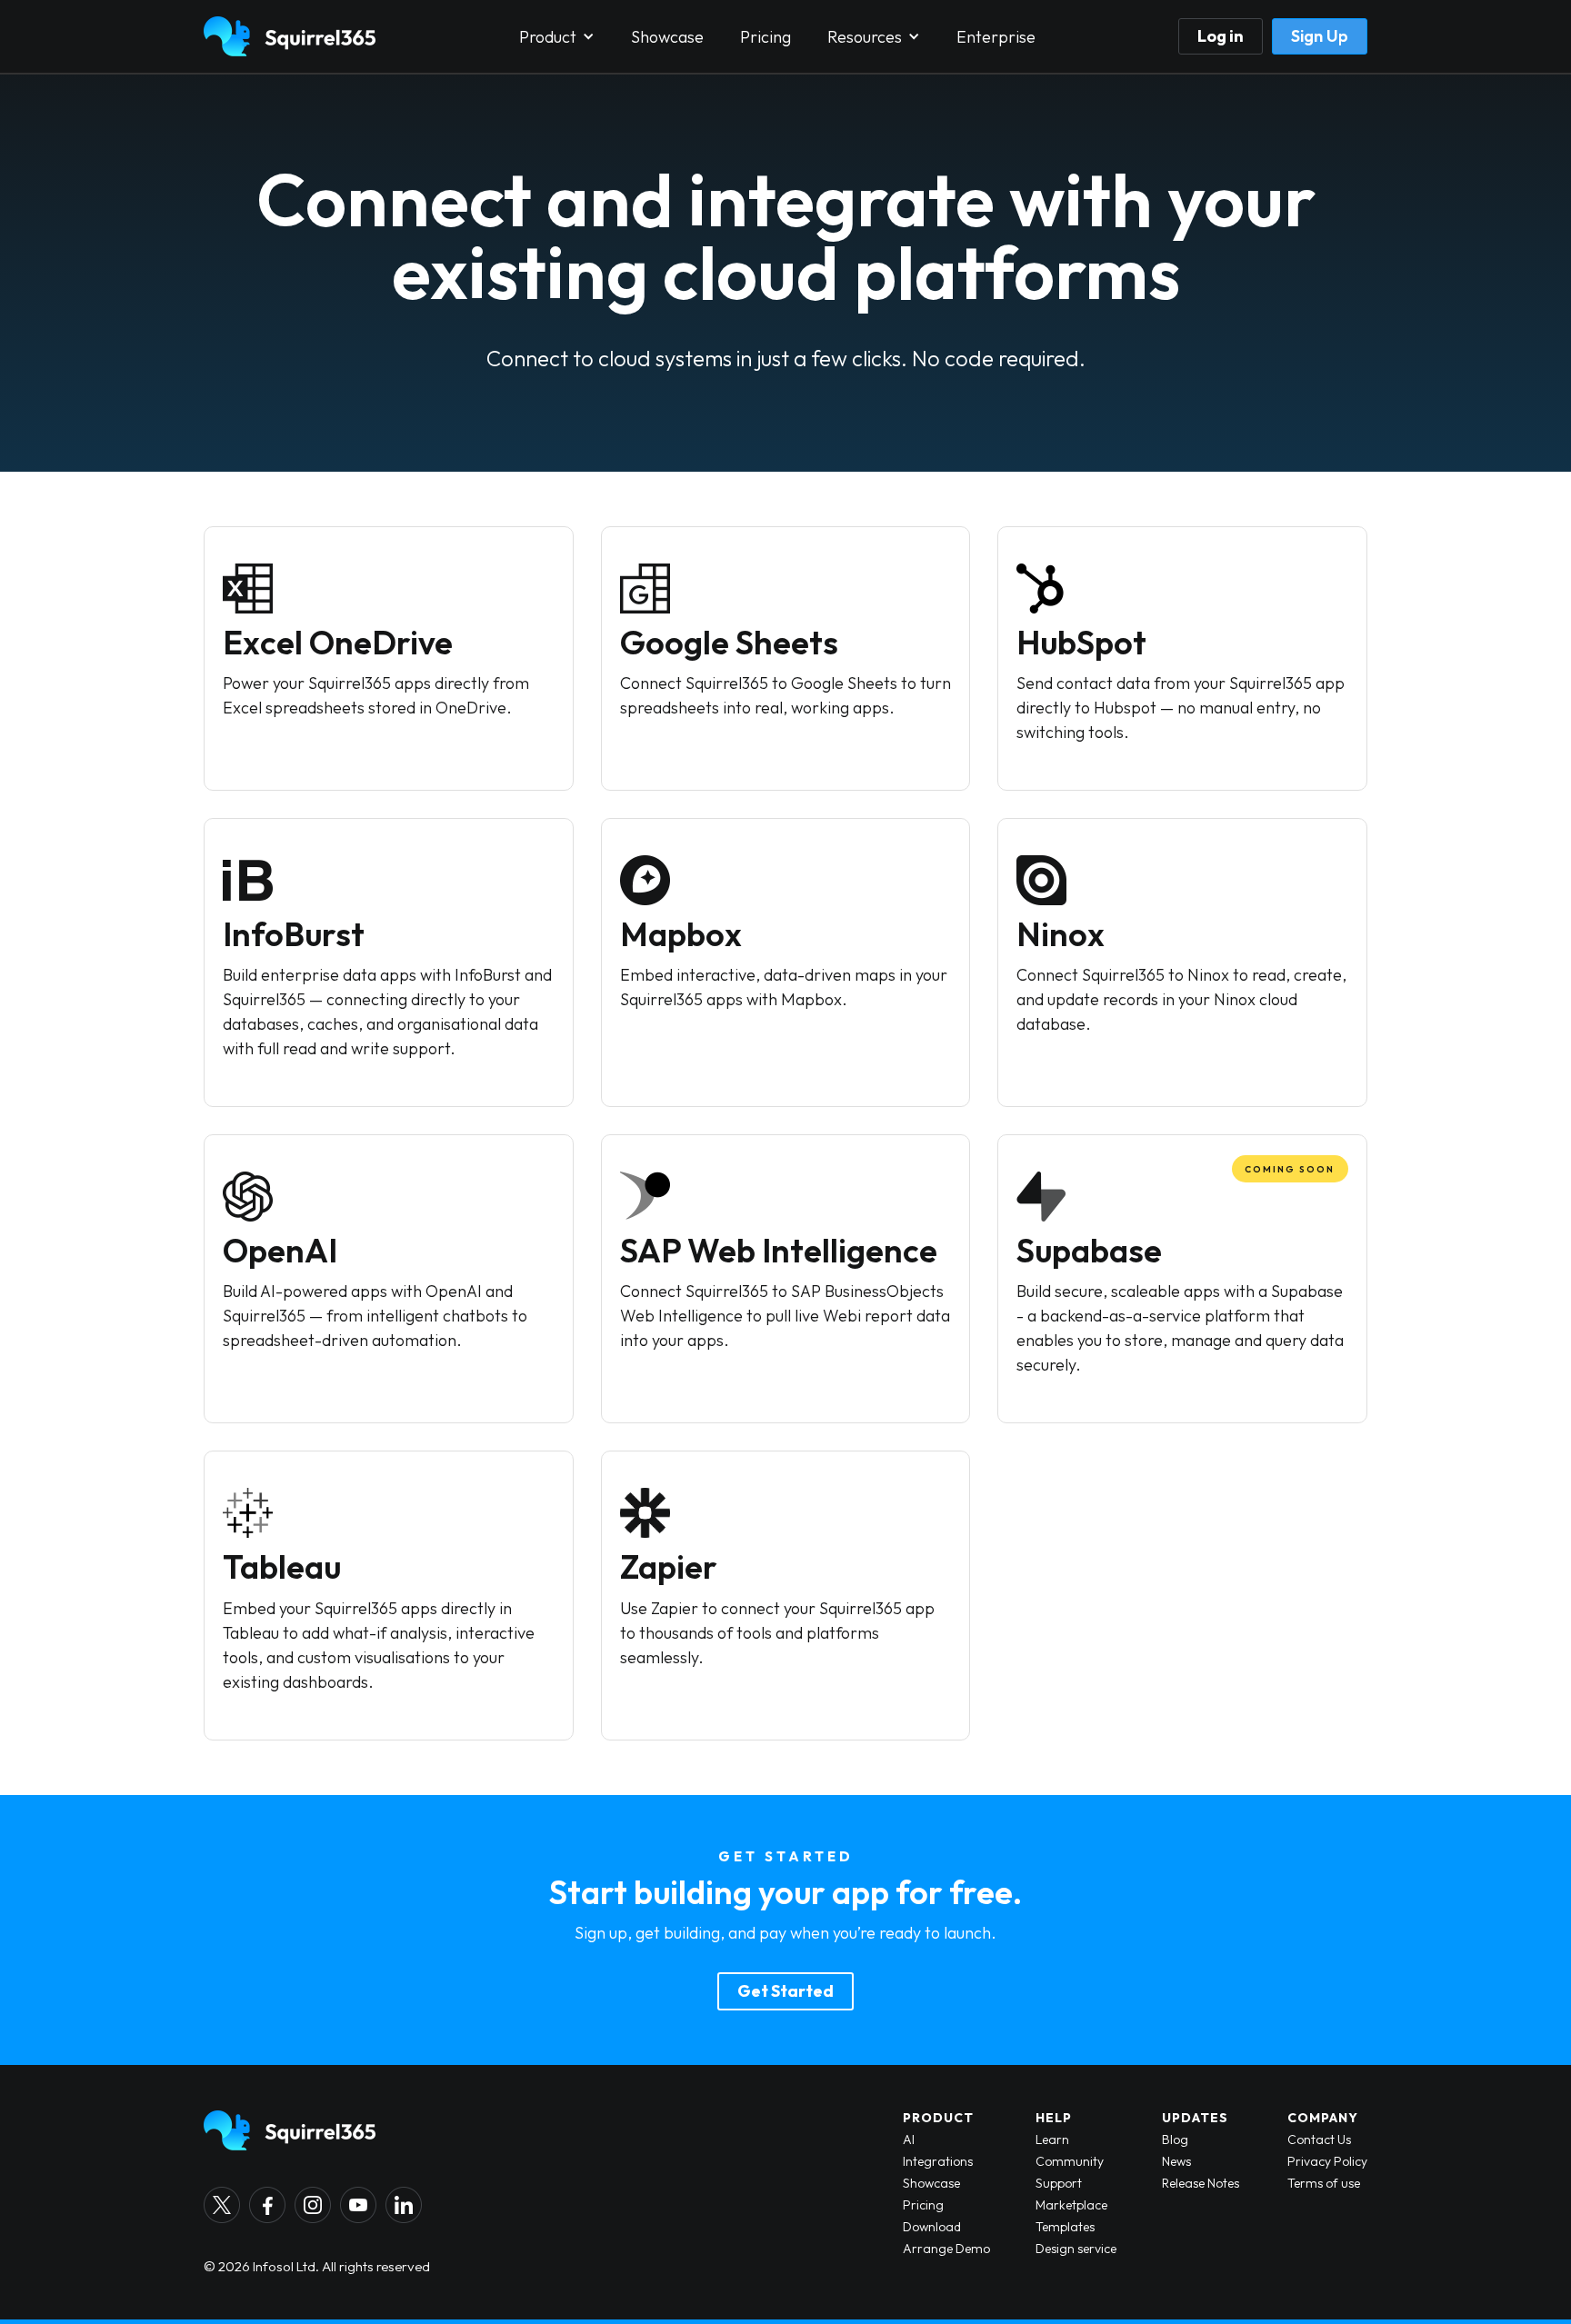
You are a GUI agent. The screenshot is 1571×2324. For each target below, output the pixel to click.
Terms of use (1324, 2183)
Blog (1175, 2139)
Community (1070, 2161)
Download (932, 2227)
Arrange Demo (946, 2249)
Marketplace (1071, 2205)
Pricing (765, 37)
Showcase (667, 37)
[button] (557, 37)
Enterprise (996, 37)
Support (1059, 2183)
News (1176, 2161)
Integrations (938, 2161)
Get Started (785, 1991)
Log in (1221, 36)
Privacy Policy (1327, 2161)
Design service (1076, 2249)
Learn (1052, 2139)
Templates (1065, 2227)
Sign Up (1320, 36)
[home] (290, 36)
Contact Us (1319, 2139)
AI (909, 2139)
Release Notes (1201, 2183)
